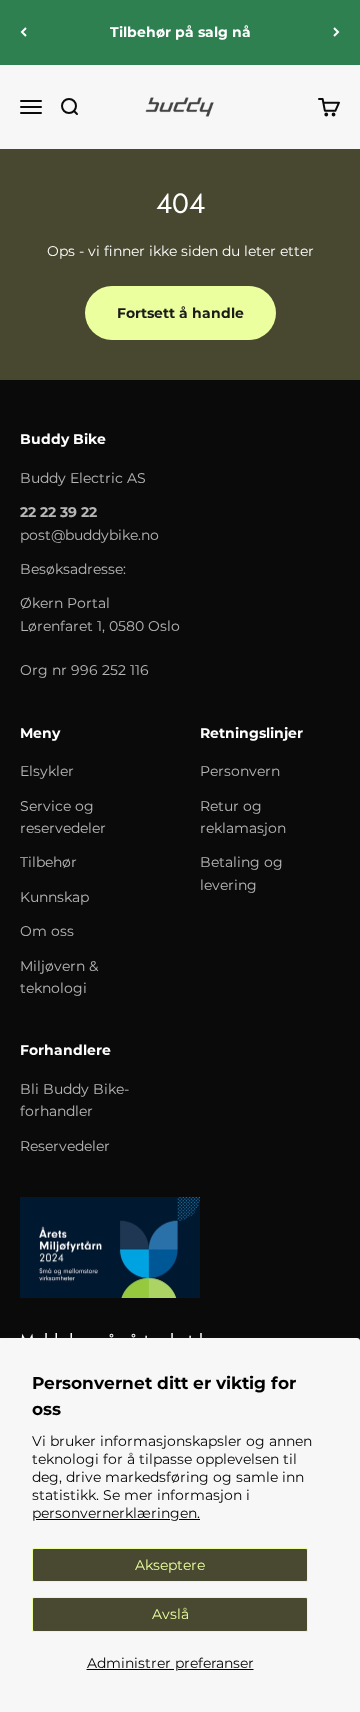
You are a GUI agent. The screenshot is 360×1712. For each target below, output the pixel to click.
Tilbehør (48, 862)
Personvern (240, 771)
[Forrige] (23, 32)
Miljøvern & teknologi (59, 977)
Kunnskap (54, 897)
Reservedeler (65, 1146)
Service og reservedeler (63, 817)
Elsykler (47, 771)
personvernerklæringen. (116, 1513)
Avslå (170, 1614)
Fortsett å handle (180, 313)
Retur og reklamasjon (243, 817)
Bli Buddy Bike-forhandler (74, 1100)
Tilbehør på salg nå (180, 32)
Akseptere (170, 1565)
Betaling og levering (241, 873)
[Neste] (336, 32)
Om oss (47, 931)
